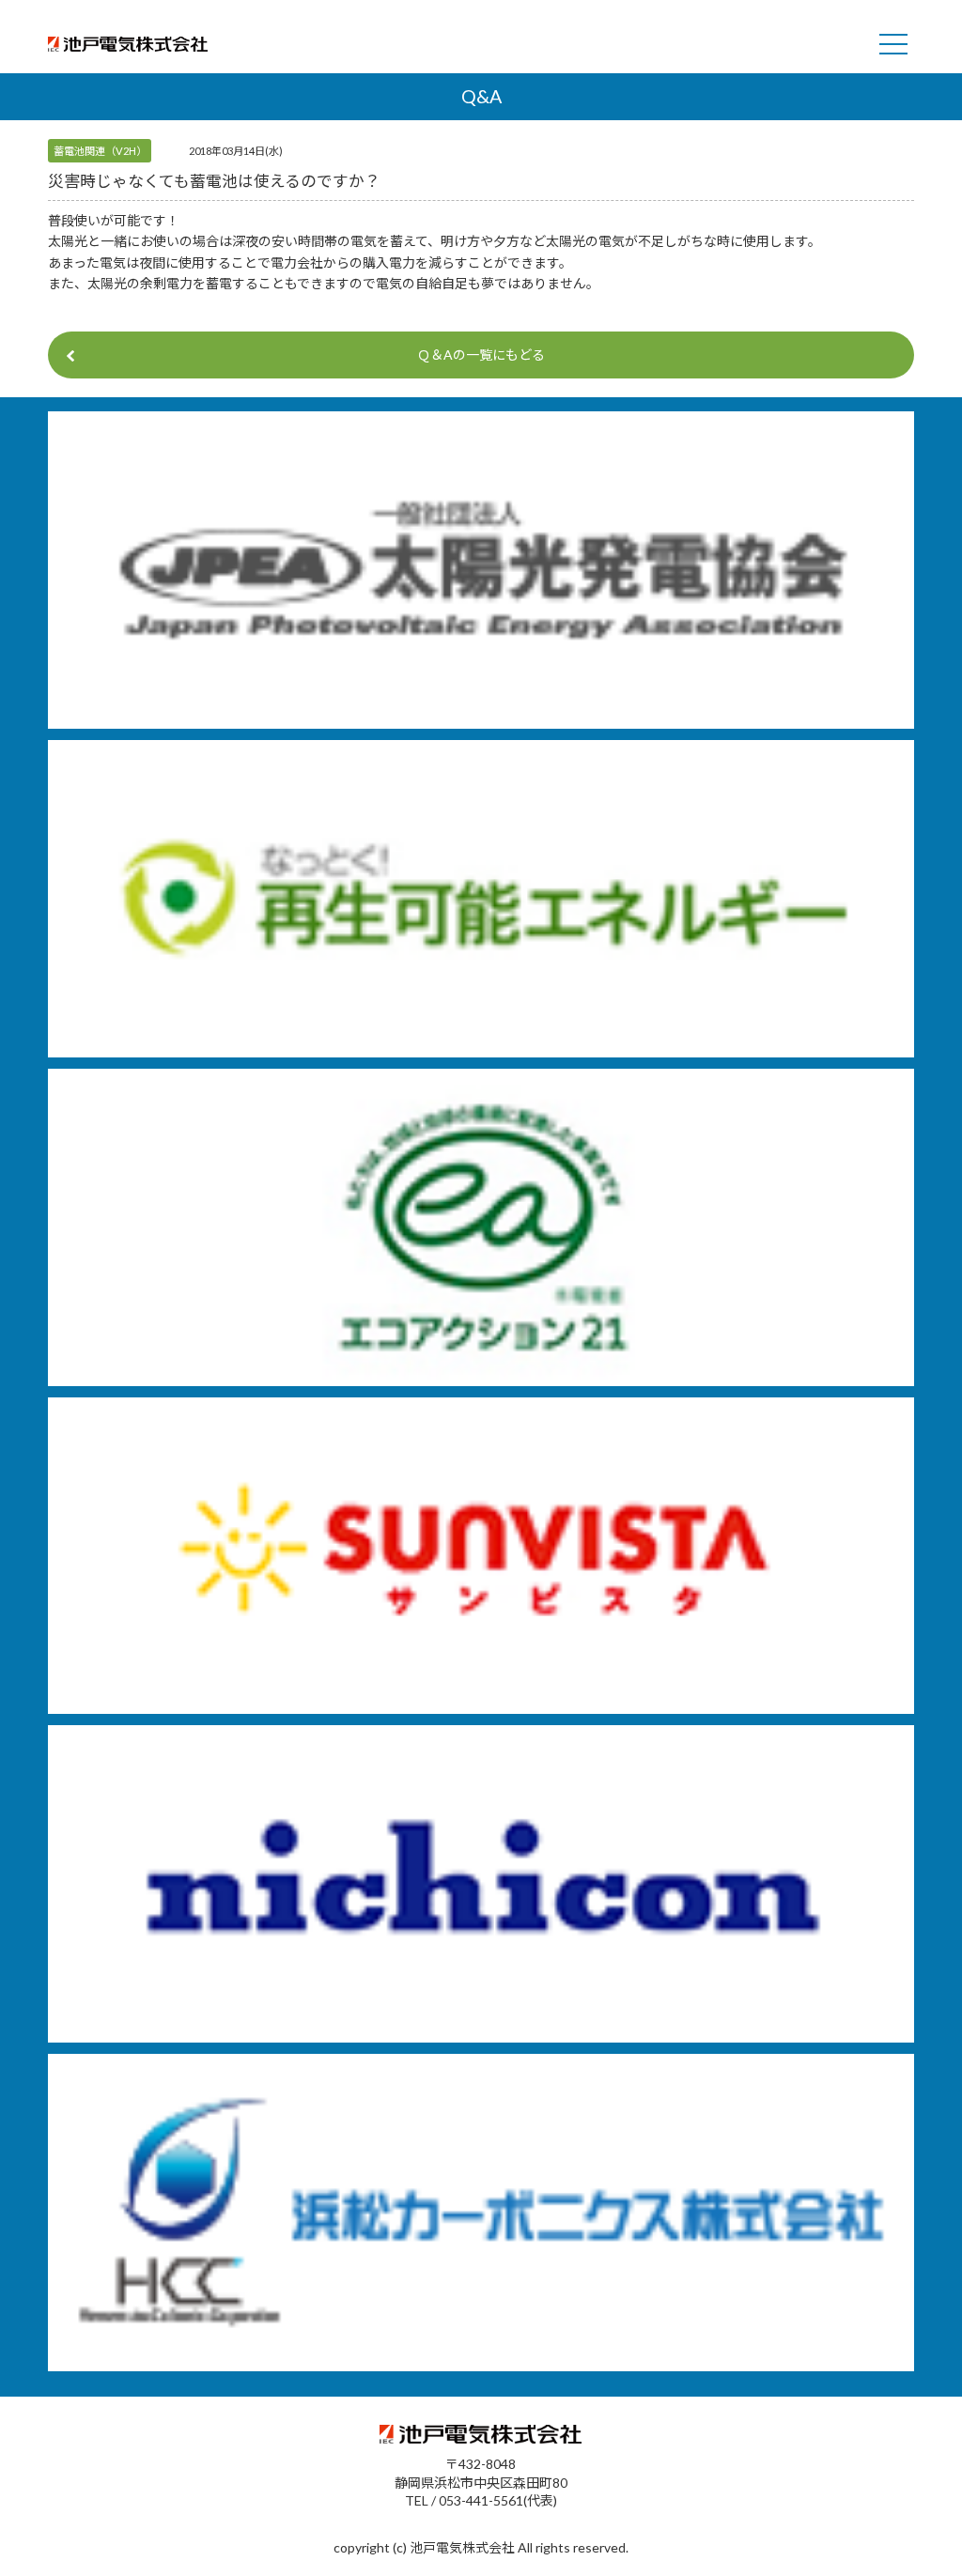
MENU (893, 45)
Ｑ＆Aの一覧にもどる (481, 355)
